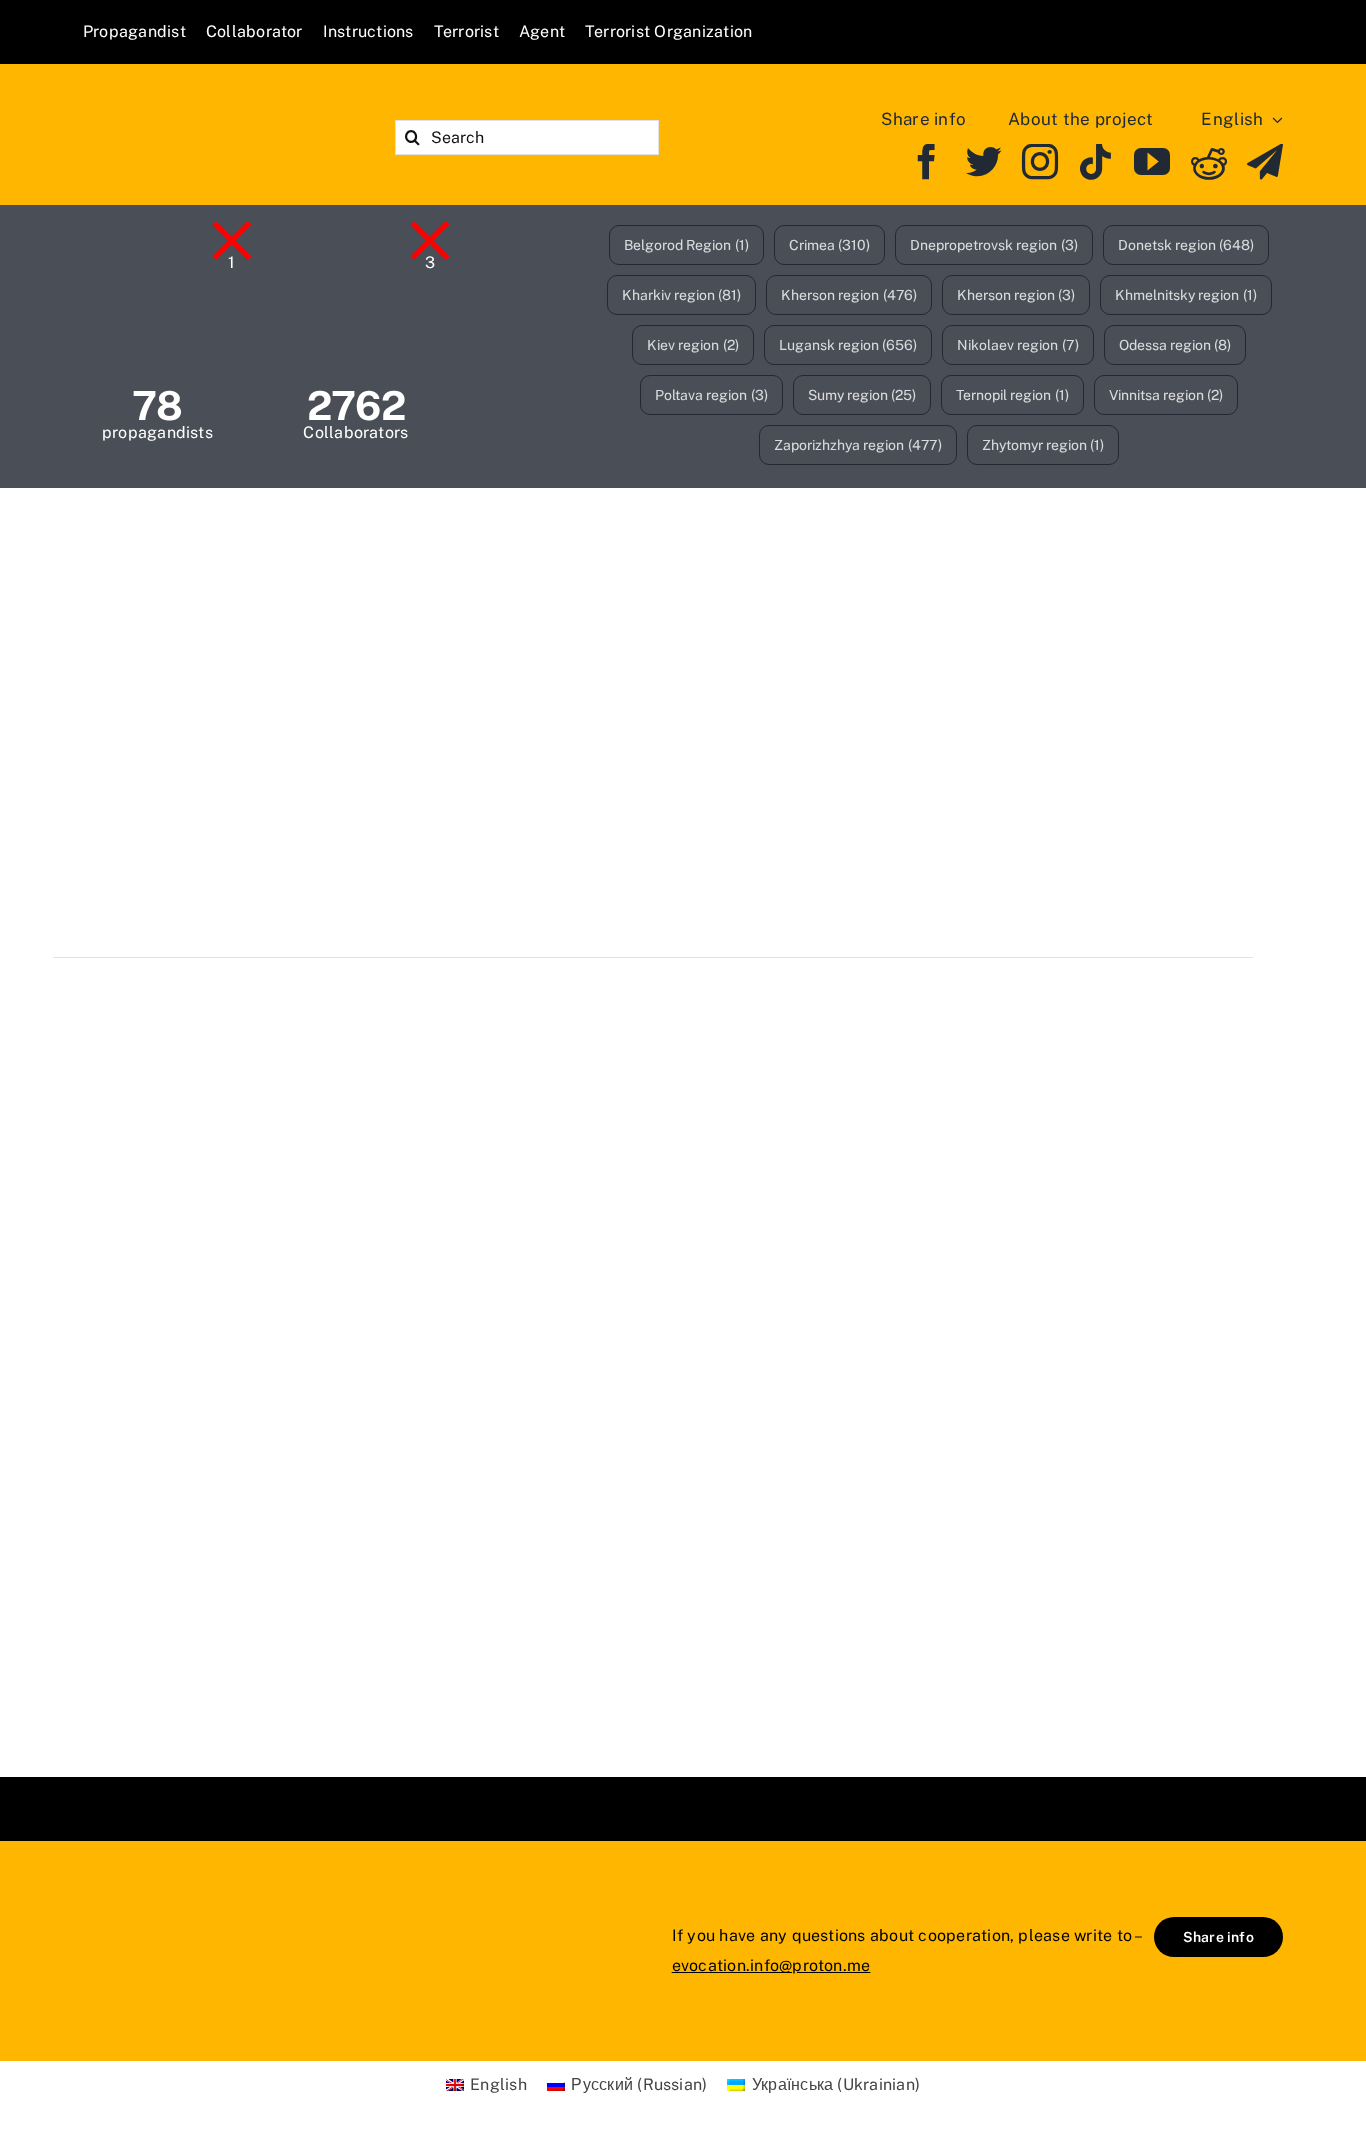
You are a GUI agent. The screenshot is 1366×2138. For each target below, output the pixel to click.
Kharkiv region (682, 295)
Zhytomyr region (1043, 445)
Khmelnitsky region (1186, 295)
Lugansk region (848, 345)
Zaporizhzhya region (858, 445)
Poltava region (711, 395)
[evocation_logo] (198, 110)
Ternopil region (1012, 395)
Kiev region (693, 345)
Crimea (830, 245)
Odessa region (1175, 345)
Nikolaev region (1018, 345)
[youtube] (1152, 162)
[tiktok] (1096, 162)
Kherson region (849, 295)
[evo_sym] (133, 1908)
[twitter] (984, 162)
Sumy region (862, 395)
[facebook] (927, 162)
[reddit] (1209, 162)
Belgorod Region (686, 245)
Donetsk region (1186, 245)
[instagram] (1040, 162)
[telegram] (1265, 162)
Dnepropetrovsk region (994, 245)
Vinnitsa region (1166, 395)
